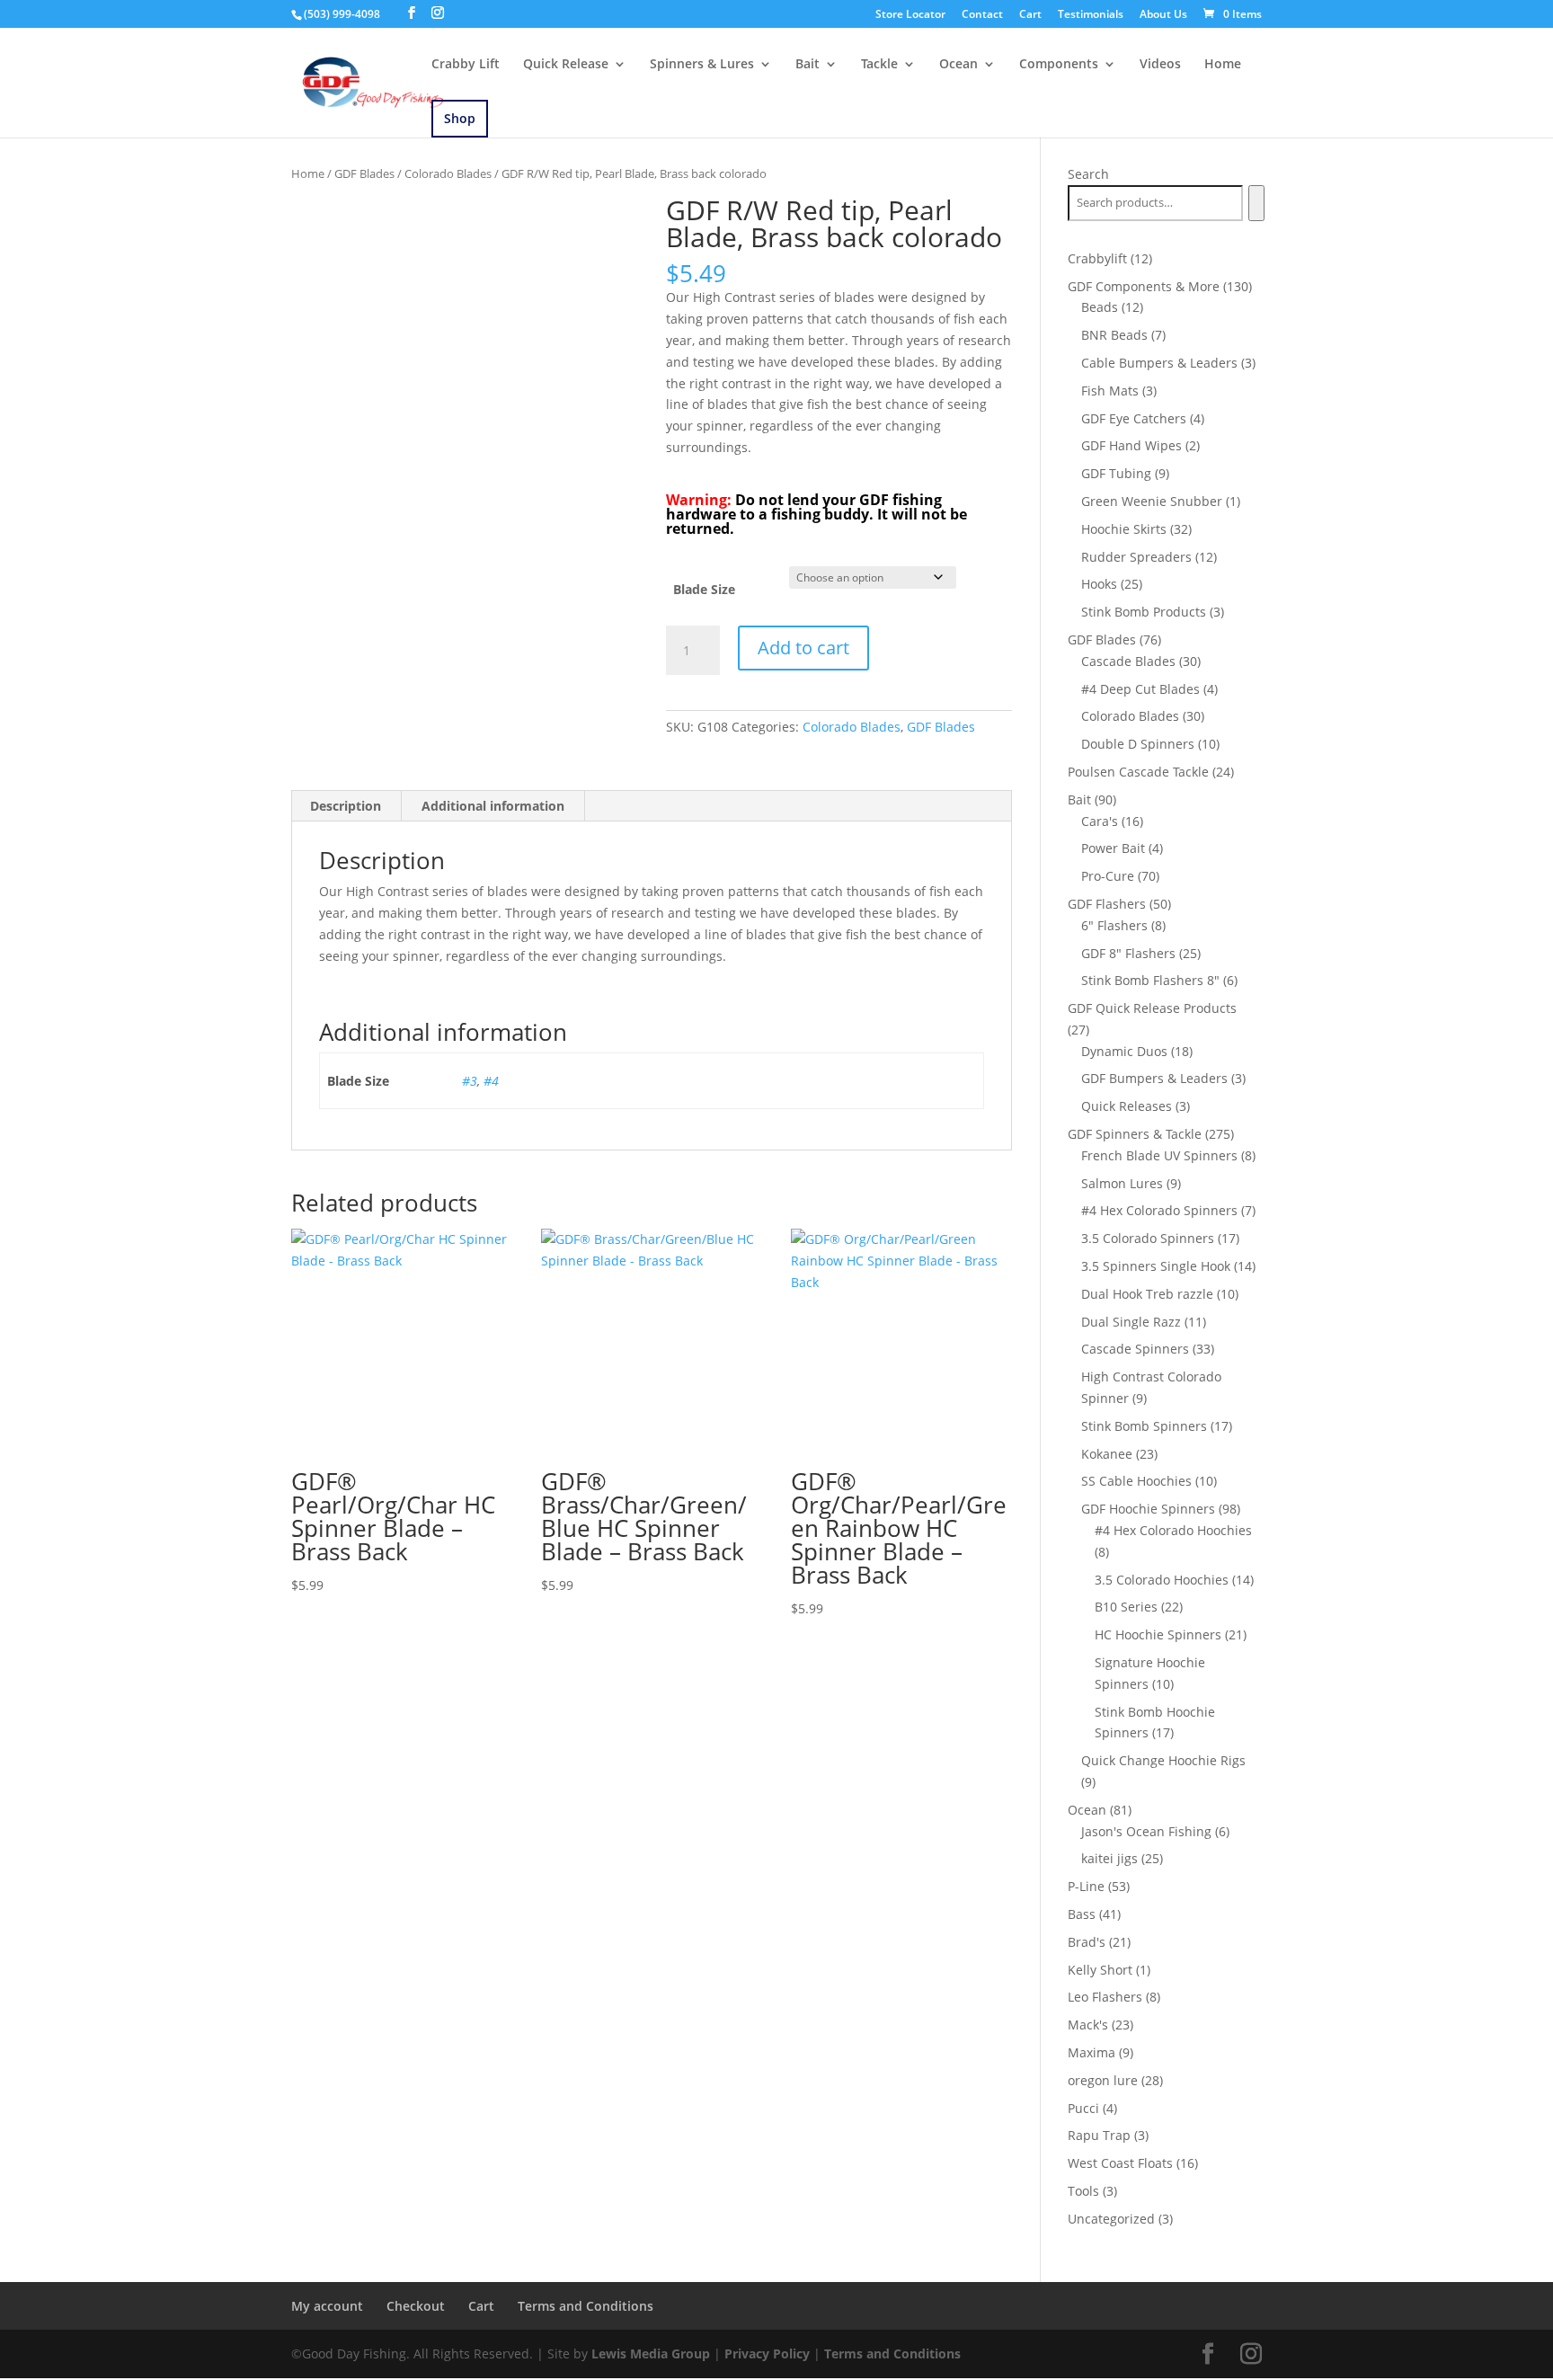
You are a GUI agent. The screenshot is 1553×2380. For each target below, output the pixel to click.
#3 (470, 1081)
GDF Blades (364, 173)
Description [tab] (346, 806)
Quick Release (566, 65)
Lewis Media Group (651, 2353)
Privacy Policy (767, 2353)
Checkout (416, 2306)
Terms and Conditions (586, 2306)
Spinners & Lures (702, 65)
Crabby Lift (466, 65)
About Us (1163, 15)
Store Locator (910, 15)
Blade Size (704, 589)
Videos (1160, 65)
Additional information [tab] (493, 806)
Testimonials (1091, 15)
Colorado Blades (448, 173)
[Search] (1256, 203)
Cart (1030, 15)
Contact (982, 15)
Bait (808, 65)
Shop (460, 118)
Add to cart (803, 648)
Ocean (958, 65)
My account (327, 2306)
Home (1223, 65)
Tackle (879, 65)
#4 (491, 1081)
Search (1088, 174)
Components (1059, 65)
